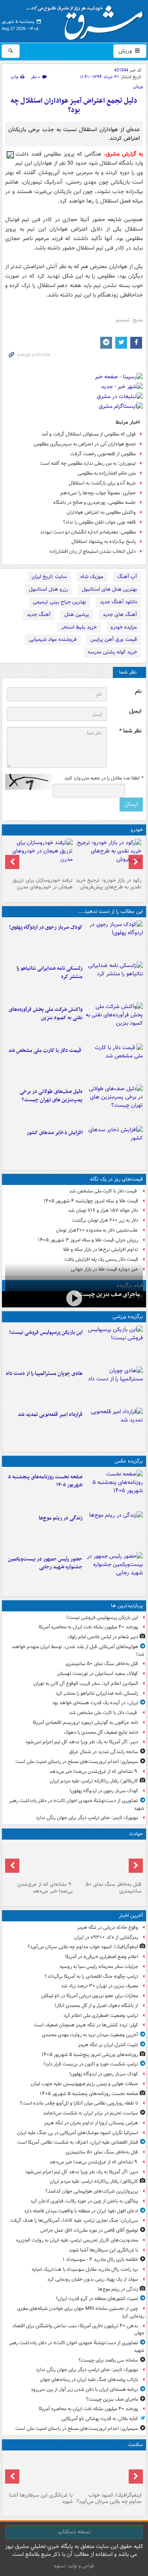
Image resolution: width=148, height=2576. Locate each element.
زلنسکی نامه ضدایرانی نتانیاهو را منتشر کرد (50, 973)
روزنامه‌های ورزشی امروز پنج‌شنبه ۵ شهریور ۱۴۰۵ (90, 2055)
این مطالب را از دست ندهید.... (111, 912)
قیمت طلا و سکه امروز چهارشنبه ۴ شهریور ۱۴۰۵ (91, 1201)
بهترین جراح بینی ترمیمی (59, 602)
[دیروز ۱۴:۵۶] (114, 1386)
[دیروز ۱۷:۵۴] (114, 1021)
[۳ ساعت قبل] (109, 1861)
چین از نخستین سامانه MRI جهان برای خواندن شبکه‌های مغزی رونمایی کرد (81, 2312)
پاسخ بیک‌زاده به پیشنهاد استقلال (104, 542)
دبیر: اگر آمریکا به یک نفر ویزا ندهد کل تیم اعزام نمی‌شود (82, 1742)
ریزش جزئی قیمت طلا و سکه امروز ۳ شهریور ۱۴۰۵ (88, 1240)
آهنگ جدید (39, 615)
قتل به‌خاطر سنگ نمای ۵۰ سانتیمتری (102, 1664)
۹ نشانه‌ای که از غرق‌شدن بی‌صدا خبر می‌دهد (94, 1771)
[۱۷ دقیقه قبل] (109, 2471)
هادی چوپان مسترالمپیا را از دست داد (44, 1373)
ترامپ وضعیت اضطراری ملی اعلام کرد (101, 2016)
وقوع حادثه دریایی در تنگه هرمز (108, 1927)
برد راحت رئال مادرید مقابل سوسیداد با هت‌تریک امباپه (85, 2269)
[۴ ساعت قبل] (40, 1861)
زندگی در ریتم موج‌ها (61, 1518)
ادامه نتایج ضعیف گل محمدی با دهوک (101, 1732)
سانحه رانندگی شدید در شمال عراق (104, 1752)
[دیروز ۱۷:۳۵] (114, 1344)
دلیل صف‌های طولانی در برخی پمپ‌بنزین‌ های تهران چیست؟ (51, 1096)
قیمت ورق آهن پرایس (114, 639)
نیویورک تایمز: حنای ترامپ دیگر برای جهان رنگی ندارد (87, 1818)
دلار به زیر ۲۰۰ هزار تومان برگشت (105, 1220)
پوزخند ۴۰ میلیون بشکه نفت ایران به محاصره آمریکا (88, 1627)
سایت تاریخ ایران (49, 577)
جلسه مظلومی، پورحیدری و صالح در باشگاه (95, 502)
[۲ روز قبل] (109, 856)
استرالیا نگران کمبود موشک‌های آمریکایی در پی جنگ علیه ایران (78, 2133)
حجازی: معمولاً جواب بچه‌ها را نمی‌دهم (98, 493)
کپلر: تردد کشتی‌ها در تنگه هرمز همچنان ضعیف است (86, 2025)
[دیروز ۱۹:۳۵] (114, 980)
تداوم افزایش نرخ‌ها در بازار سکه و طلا (101, 1250)
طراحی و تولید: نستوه (74, 2566)
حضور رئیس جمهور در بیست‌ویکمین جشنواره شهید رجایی (45, 1563)
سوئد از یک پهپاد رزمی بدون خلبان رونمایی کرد (93, 2279)
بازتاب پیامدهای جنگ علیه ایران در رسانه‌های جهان (89, 2380)
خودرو (137, 830)
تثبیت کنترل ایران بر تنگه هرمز (108, 2045)
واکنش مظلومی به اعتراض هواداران (101, 512)
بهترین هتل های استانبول (109, 589)
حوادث (136, 1834)
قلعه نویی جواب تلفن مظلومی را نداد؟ (99, 522)
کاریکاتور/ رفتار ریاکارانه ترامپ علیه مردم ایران (94, 1781)
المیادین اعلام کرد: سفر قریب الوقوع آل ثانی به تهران (86, 1683)
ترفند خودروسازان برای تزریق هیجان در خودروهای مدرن (42, 884)
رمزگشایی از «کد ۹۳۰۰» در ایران (106, 1937)
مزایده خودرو (124, 627)
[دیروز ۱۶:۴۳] (114, 1063)
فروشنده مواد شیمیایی (53, 639)
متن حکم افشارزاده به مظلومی (107, 473)
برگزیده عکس (129, 1461)
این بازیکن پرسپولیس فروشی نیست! (46, 1332)
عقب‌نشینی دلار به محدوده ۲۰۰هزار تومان (97, 1230)
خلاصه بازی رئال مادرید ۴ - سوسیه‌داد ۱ (100, 2260)
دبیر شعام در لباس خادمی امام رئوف (103, 1637)
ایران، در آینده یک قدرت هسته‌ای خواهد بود (95, 1703)
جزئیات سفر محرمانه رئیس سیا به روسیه (99, 1967)
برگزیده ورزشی (128, 1317)
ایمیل (135, 711)
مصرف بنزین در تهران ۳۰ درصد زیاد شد (99, 1986)
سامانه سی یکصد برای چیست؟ (108, 2360)
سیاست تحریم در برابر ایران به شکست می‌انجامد (91, 2113)
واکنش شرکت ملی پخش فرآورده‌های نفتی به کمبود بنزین (46, 1014)
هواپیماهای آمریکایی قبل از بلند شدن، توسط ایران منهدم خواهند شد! (78, 1650)
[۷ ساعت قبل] (40, 2471)
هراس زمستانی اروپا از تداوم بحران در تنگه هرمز (91, 2123)
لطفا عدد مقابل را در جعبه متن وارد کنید (104, 778)
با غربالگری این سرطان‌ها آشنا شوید (103, 2250)
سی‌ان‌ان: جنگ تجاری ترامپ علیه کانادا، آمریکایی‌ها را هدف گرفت (74, 2220)
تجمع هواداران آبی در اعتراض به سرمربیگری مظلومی (85, 444)
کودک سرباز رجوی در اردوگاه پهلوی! (46, 927)
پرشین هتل (77, 615)
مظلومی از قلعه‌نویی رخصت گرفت (103, 454)
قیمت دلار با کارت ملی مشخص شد (45, 1050)
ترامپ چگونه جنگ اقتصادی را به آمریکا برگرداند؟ (91, 1976)
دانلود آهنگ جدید (118, 602)
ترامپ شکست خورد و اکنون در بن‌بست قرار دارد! (91, 2064)
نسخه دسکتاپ (74, 2532)
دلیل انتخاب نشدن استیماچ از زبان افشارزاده (93, 551)
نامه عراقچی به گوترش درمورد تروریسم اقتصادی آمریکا (85, 1723)
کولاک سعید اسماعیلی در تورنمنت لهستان (97, 1674)
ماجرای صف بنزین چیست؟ (108, 1294)
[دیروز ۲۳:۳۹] (74, 1298)
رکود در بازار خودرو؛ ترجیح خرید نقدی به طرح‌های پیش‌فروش (109, 884)
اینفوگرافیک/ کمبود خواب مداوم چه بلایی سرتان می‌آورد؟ (83, 1947)
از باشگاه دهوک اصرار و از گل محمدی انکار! (96, 2006)
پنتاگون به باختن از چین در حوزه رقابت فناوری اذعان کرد (84, 2201)
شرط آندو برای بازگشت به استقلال (102, 483)
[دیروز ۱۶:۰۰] (114, 1571)
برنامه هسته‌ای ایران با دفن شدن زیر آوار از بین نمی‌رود (84, 2389)
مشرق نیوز (87, 20)
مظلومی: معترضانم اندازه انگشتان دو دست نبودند (88, 532)
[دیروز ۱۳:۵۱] (114, 1145)
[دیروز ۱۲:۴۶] (114, 1427)
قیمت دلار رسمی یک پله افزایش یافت (101, 1259)
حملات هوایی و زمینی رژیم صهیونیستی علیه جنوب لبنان (84, 2084)
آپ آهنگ (127, 577)
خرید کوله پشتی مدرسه (112, 652)
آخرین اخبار (131, 1916)
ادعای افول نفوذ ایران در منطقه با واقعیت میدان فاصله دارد (81, 2211)
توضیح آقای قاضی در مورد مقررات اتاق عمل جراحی (89, 2230)
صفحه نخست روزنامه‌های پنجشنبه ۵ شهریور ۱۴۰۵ (45, 1481)
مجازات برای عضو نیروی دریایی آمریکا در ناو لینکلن (90, 1996)
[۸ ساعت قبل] (114, 1530)
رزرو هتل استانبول (48, 589)
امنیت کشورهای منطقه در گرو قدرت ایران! (97, 2299)
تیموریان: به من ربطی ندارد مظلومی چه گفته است (88, 463)
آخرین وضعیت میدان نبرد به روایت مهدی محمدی (90, 2035)
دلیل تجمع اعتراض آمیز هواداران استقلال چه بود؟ (74, 106)
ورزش (126, 51)
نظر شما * (130, 731)
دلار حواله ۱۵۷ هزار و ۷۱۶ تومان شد (103, 1210)
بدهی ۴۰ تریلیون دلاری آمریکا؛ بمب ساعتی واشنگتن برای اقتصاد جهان (78, 2330)
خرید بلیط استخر (79, 627)
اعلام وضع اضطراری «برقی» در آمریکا (102, 1957)
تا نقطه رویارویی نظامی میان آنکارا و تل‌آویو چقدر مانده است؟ (79, 2103)
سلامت (136, 2445)
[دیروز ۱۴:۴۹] (114, 1104)
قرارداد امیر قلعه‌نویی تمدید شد (50, 1415)
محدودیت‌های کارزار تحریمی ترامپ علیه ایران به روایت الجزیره (77, 2240)
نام (138, 692)
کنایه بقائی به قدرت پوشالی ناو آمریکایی (100, 2419)
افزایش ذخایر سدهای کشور (54, 1133)
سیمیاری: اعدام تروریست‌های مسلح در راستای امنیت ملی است (77, 1762)
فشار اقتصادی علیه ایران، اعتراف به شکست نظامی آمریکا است (78, 2142)
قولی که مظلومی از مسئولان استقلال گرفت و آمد (89, 434)
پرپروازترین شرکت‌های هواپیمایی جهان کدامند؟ (92, 2191)
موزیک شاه (92, 577)
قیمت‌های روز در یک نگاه (117, 1179)
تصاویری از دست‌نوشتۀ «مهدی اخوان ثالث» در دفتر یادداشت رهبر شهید (77, 1804)
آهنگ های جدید (120, 615)
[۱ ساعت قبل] (114, 939)
